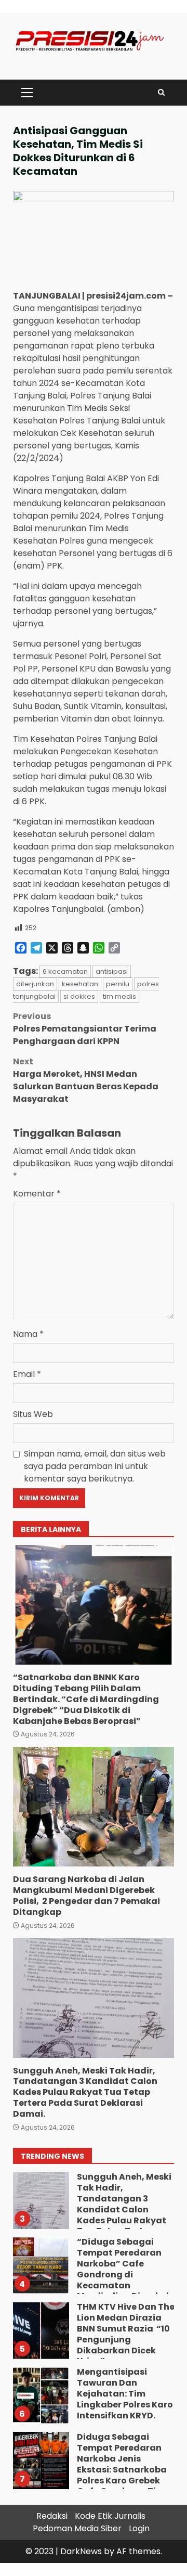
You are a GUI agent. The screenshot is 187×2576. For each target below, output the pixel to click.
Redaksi (52, 2516)
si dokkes (79, 996)
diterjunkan (35, 984)
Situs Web (33, 1414)
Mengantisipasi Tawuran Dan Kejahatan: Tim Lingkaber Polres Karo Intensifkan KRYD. (41, 2395)
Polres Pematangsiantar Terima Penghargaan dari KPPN (85, 1029)
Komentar (37, 1194)
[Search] (161, 92)
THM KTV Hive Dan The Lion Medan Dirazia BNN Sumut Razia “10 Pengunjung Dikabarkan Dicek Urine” (41, 2330)
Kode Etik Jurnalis (110, 2516)
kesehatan (80, 984)
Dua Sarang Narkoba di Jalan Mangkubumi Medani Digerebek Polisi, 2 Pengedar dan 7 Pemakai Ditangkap (94, 1807)
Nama (28, 1334)
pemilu (118, 984)
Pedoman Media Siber (77, 2528)
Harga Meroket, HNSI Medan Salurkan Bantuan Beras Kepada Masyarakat (86, 1080)
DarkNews (81, 2551)
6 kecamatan (65, 971)
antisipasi (112, 971)
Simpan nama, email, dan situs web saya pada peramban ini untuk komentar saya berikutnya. (95, 1466)
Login (139, 2528)
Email (27, 1374)
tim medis (119, 996)
